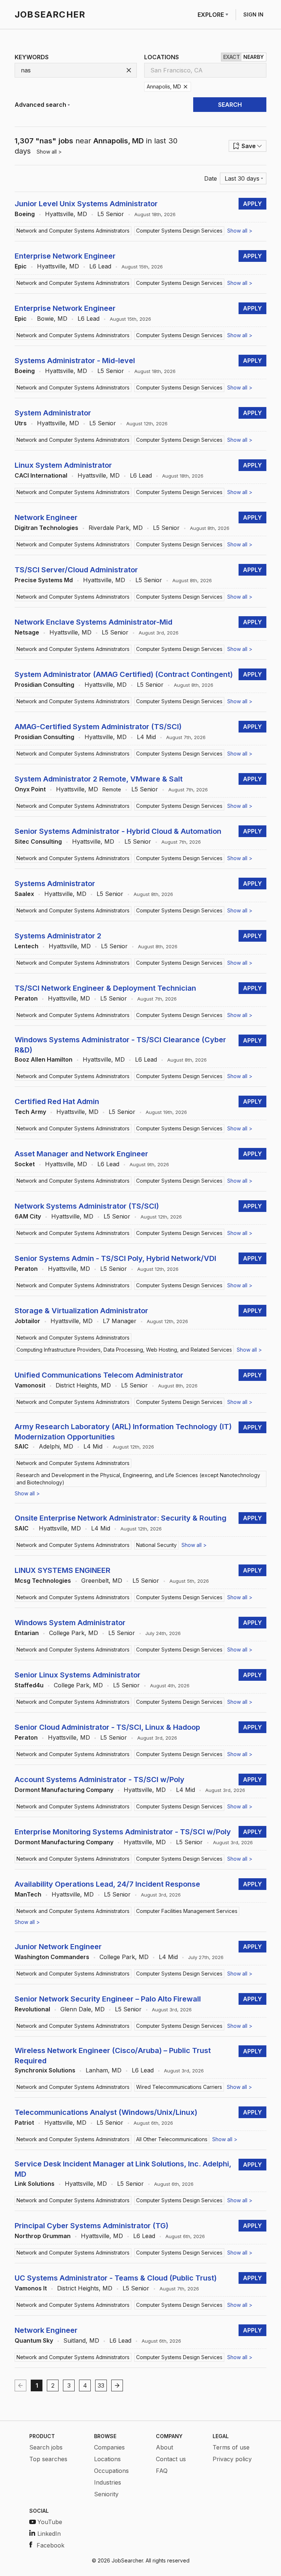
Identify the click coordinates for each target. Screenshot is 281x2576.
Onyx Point (30, 789)
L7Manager (120, 1321)
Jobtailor (27, 1321)
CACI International (41, 475)
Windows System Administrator (70, 1623)
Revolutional (32, 2009)
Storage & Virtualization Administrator (81, 1311)
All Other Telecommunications (172, 2139)
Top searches (48, 2459)
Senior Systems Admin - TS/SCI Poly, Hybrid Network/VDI (115, 1258)
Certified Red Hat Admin (57, 1101)
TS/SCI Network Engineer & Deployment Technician (105, 988)
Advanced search (40, 105)
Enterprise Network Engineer (65, 256)
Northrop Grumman (43, 2236)
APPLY (252, 204)
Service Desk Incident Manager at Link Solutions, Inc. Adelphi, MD (123, 2169)
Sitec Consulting (38, 841)
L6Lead (100, 266)
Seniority (106, 2494)
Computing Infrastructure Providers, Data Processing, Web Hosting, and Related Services (124, 1350)
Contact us (171, 2459)
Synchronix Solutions (45, 2070)
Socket (25, 1164)
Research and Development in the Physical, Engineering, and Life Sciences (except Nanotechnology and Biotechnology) (138, 1479)
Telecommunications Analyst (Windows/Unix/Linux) (106, 2112)
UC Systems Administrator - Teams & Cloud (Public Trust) (116, 2278)
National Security (156, 1545)
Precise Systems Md (44, 580)
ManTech (28, 1894)
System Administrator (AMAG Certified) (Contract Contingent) (124, 674)
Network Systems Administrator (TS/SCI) (87, 1206)
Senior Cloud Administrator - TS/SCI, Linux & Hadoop (107, 1727)
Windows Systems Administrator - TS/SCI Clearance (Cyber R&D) (120, 1045)
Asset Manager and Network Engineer (81, 1154)
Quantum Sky (34, 2340)
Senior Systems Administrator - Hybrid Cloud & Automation (118, 831)
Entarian (27, 1633)
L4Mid (146, 737)
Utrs (21, 423)
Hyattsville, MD (66, 214)
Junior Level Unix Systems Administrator (86, 204)
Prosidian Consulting (44, 685)
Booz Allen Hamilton (44, 1059)
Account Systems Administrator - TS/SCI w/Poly (100, 1780)
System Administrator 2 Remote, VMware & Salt (99, 779)
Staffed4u (29, 1685)
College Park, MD (74, 1633)
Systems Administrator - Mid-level (75, 361)
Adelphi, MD (56, 1446)
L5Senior (111, 214)
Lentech (27, 946)
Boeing (25, 214)
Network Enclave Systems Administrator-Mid (93, 622)
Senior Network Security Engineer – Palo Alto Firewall (108, 1999)
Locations (107, 2459)
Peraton (26, 998)
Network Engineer (46, 517)
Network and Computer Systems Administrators (73, 231)
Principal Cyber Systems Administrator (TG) (91, 2226)
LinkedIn (49, 2534)
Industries (108, 2482)
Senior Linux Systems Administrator (78, 1675)
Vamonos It (31, 2288)
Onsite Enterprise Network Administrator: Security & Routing (121, 1518)
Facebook (50, 2545)
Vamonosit (30, 1385)
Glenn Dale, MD (83, 2009)
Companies (109, 2447)
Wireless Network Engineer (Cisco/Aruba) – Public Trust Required (113, 2056)
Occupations (111, 2471)
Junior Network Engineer (58, 1947)
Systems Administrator (55, 884)
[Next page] (117, 2385)
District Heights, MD (83, 1385)
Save (249, 146)
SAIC (22, 1446)
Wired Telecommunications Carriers (179, 2087)
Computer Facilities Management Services (187, 1911)
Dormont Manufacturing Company (64, 1790)
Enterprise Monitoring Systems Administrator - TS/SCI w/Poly (123, 1832)
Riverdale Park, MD (116, 528)
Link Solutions (35, 2184)
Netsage (27, 632)
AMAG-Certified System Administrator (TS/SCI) (98, 727)
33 (101, 2385)
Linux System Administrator (63, 465)
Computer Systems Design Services (179, 231)
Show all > (49, 152)
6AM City (28, 1216)
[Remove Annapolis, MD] (186, 87)
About (164, 2447)
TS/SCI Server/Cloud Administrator (76, 570)
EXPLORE (211, 15)
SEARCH (230, 105)
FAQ (162, 2471)
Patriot (24, 2123)
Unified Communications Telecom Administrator (99, 1375)
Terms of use (231, 2447)
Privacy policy (232, 2459)
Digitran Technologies (46, 528)
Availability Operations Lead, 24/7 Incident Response (107, 1884)
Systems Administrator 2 (58, 936)
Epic (21, 266)
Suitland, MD (81, 2340)
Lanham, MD (104, 2070)
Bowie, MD (52, 319)
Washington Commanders (52, 1957)
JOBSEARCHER (50, 14)
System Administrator (53, 413)
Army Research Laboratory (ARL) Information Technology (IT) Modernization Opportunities (123, 1432)
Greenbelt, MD (102, 1581)
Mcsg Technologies (43, 1581)
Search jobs (46, 2447)
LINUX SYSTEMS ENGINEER (63, 1570)
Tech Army (30, 1112)
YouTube (50, 2522)
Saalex (24, 894)
